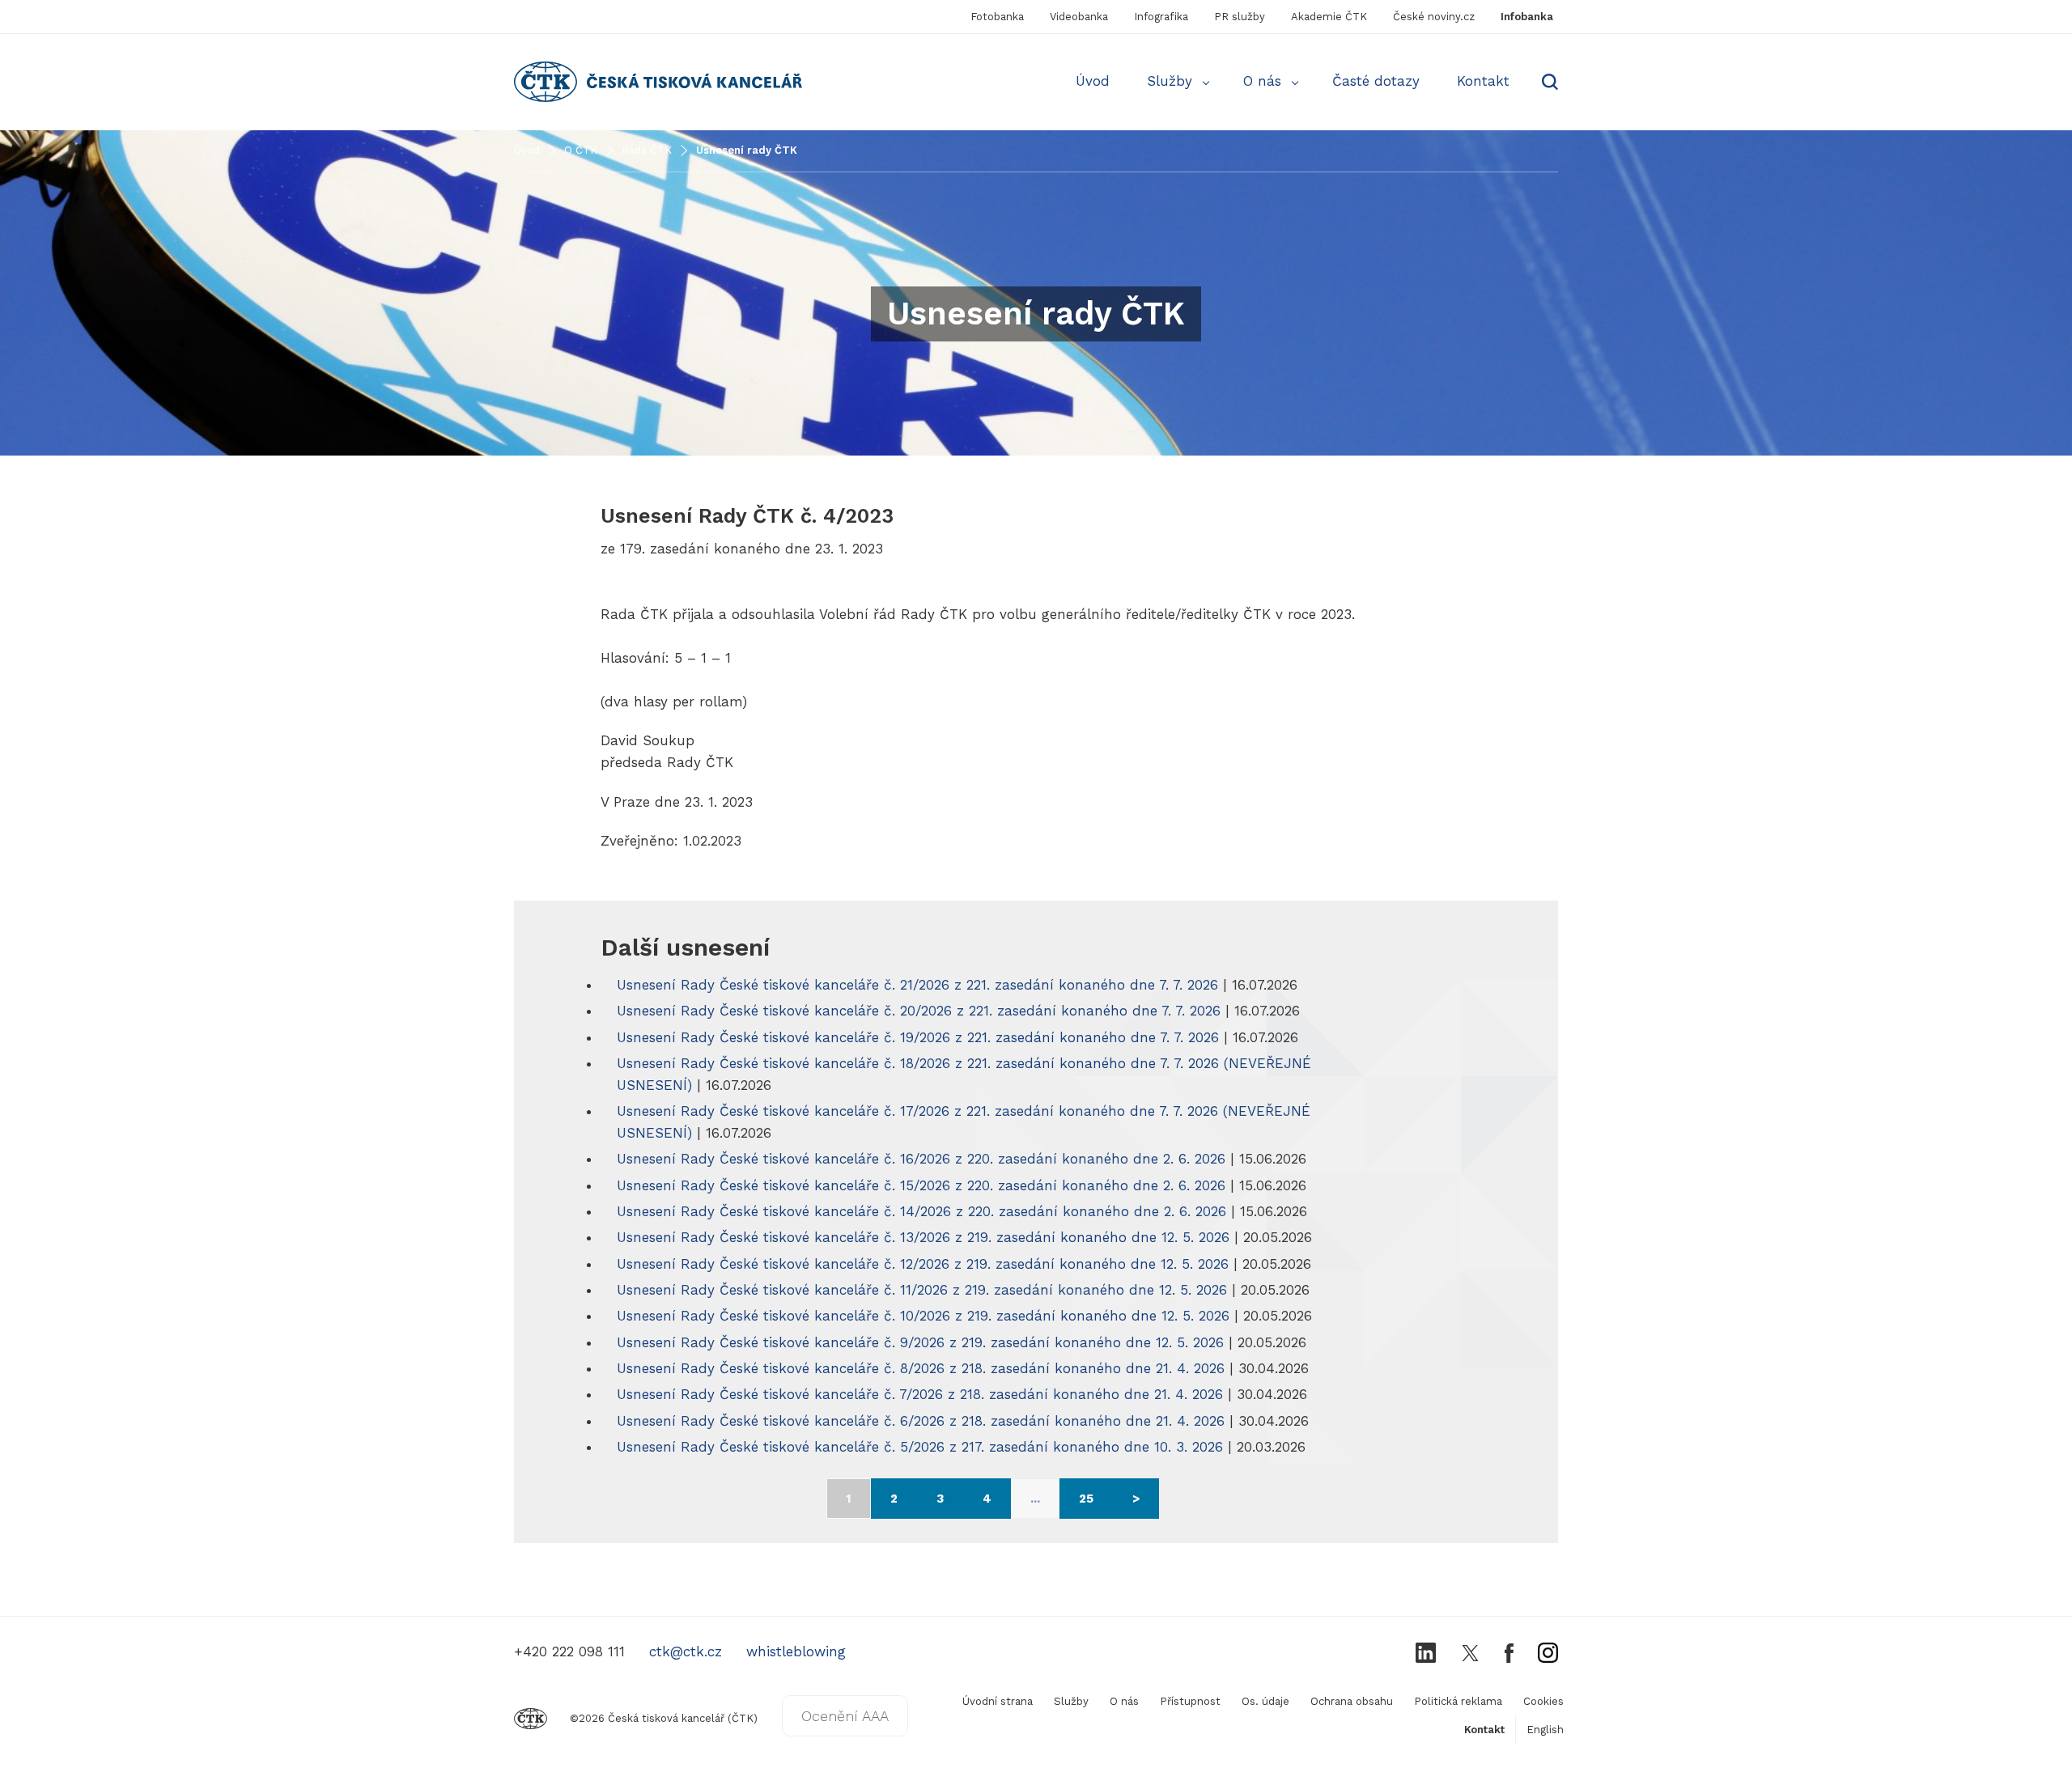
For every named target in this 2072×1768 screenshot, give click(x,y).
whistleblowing (796, 1651)
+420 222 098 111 (569, 1651)
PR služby (1240, 17)
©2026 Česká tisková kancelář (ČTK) (664, 1718)
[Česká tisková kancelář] (563, 81)
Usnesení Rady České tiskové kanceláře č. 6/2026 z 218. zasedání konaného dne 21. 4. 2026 (921, 1421)
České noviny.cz (1434, 17)
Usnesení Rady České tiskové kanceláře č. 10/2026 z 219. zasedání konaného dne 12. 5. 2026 (923, 1316)
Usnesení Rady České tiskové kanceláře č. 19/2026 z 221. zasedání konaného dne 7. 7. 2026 (918, 1037)
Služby (1170, 81)
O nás (1262, 81)
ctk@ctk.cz (686, 1651)
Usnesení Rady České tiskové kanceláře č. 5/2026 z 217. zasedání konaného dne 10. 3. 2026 (920, 1447)
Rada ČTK (647, 150)
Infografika (1161, 17)
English (1545, 1730)
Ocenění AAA (845, 1716)
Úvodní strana (998, 1701)
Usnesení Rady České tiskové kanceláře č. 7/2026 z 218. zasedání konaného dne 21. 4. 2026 (920, 1394)
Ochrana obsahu (1352, 1701)
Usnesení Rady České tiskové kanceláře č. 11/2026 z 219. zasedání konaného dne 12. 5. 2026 (922, 1290)
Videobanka (1079, 17)
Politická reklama (1458, 1701)
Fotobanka (997, 17)
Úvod (1093, 81)
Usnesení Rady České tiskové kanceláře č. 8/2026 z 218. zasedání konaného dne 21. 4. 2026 (921, 1368)
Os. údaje (1265, 1701)
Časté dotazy (1376, 81)
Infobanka (1527, 17)
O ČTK (581, 150)
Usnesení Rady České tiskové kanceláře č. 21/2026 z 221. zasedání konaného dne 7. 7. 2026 (917, 985)
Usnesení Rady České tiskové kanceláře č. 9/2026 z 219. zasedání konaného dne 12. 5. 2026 (920, 1342)
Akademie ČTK (1329, 17)
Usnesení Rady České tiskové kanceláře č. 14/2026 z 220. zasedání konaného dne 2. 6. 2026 (921, 1211)
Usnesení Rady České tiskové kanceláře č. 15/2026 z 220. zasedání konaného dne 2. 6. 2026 (921, 1185)
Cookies (1543, 1701)
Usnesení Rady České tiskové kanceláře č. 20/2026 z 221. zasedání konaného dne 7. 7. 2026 (919, 1011)
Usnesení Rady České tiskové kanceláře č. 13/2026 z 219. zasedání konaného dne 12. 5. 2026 (923, 1237)
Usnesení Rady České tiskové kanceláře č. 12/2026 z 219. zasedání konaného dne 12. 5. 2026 (923, 1264)
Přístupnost (1190, 1701)
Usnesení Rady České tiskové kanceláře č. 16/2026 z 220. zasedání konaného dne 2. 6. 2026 (921, 1159)
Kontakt (1483, 81)
